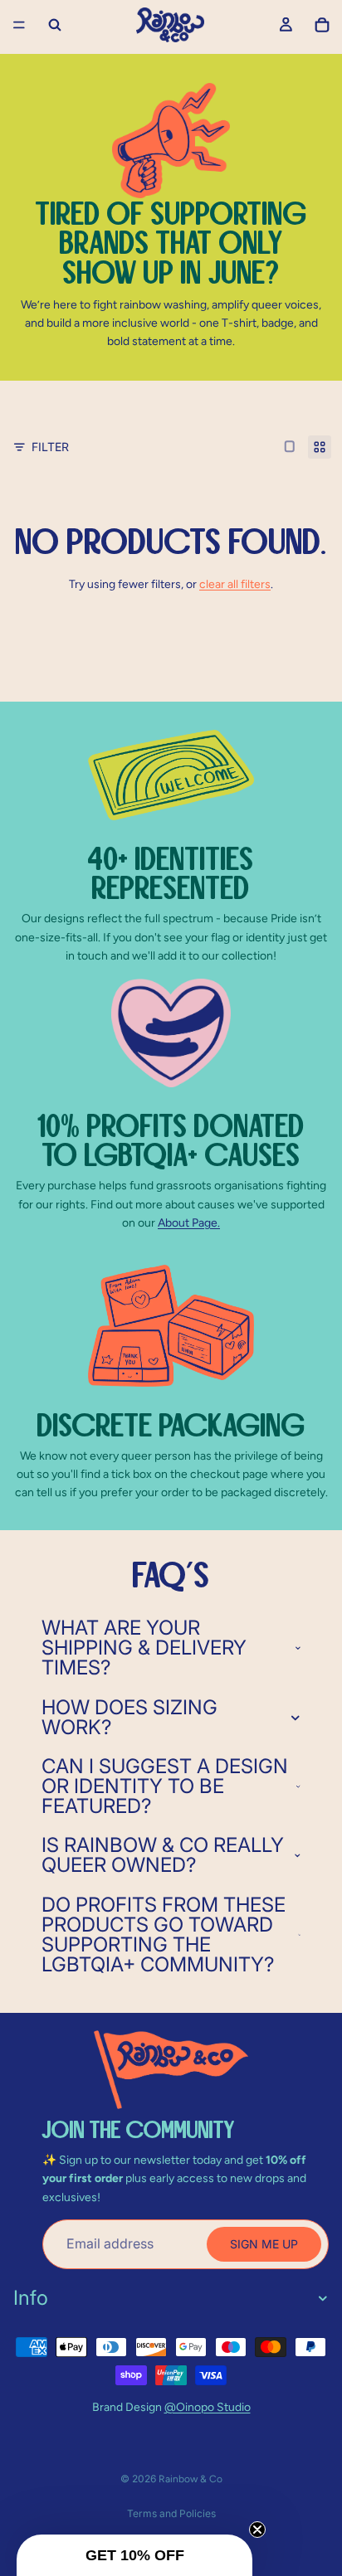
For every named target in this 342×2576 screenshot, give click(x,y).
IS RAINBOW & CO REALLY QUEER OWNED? (163, 1855)
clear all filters (235, 584)
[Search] (55, 25)
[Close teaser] (257, 2530)
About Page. (189, 1223)
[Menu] (19, 25)
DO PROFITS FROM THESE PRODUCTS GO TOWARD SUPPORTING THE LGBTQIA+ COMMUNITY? (164, 1934)
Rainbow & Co (191, 2479)
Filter (50, 447)
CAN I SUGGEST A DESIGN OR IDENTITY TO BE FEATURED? (165, 1786)
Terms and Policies (171, 2513)
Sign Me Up (264, 2244)
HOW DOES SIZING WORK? (129, 1717)
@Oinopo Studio (208, 2407)
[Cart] (322, 25)
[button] (134, 2555)
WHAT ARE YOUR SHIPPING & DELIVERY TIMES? (144, 1648)
